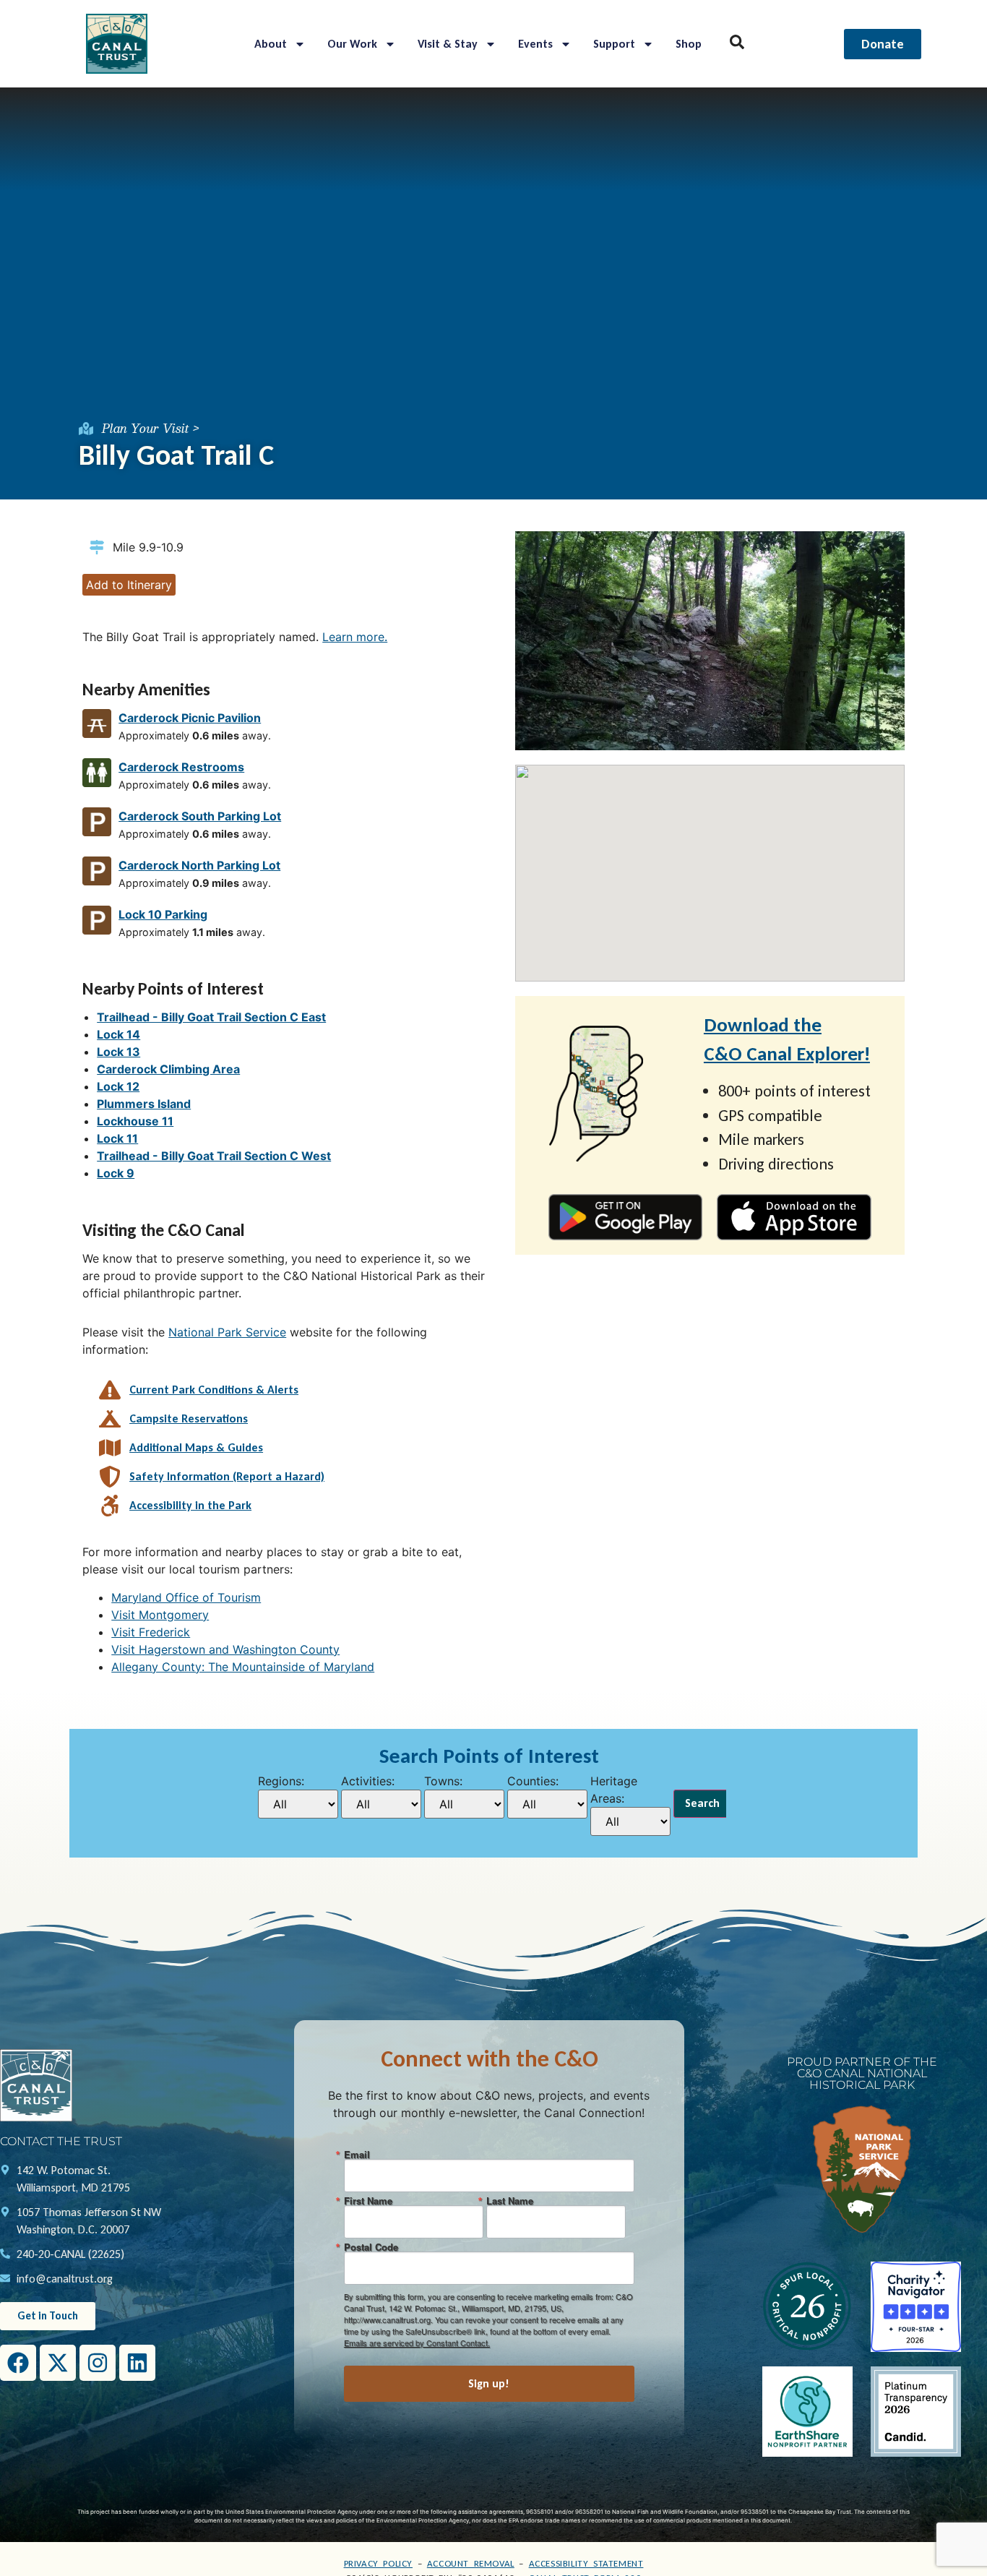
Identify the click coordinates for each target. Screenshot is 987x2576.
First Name (368, 2201)
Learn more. (355, 637)
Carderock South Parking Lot (200, 816)
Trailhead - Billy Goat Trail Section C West (214, 1156)
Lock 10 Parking (163, 914)
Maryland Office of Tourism (186, 1597)
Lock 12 (118, 1086)
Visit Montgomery (160, 1615)
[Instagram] (98, 2363)
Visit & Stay (448, 44)
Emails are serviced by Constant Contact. (417, 2343)
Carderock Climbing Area (168, 1069)
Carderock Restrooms (181, 767)
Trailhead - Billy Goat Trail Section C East (211, 1017)
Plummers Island (144, 1104)
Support (614, 44)
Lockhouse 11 (135, 1121)
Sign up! (489, 2383)
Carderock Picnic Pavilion (190, 718)
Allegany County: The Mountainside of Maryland (243, 1667)
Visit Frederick (151, 1632)
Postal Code (371, 2247)
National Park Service (227, 1332)
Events (535, 44)
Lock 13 (118, 1052)
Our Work (352, 44)
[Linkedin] (137, 2363)
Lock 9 (116, 1173)
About (271, 44)
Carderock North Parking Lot (199, 865)
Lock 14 (118, 1034)
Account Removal (471, 2563)
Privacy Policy (378, 2563)
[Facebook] (18, 2363)
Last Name (510, 2201)
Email (357, 2154)
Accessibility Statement (586, 2563)
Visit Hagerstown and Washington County (225, 1649)
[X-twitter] (58, 2363)
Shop (689, 44)
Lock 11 (117, 1138)
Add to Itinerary (129, 585)
